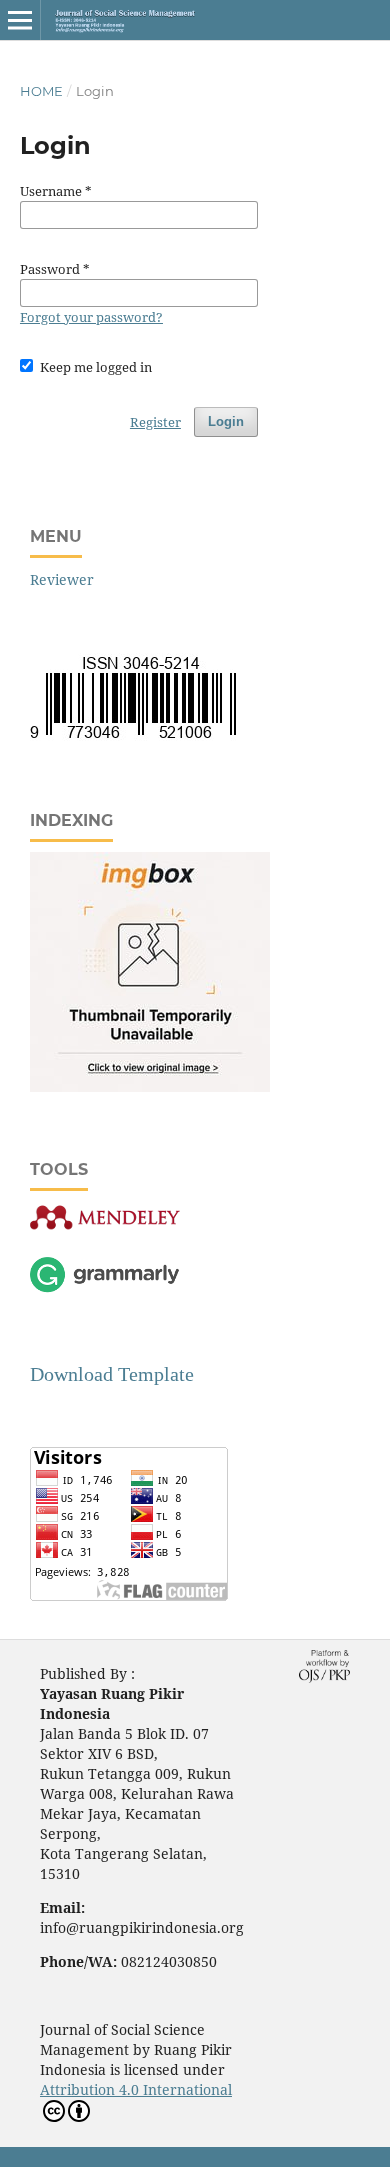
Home (41, 91)
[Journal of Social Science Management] (150, 1086)
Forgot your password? (91, 317)
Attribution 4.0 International (136, 2089)
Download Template (112, 1374)
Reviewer (62, 579)
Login (226, 421)
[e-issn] (133, 737)
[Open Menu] (20, 20)
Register (155, 422)
